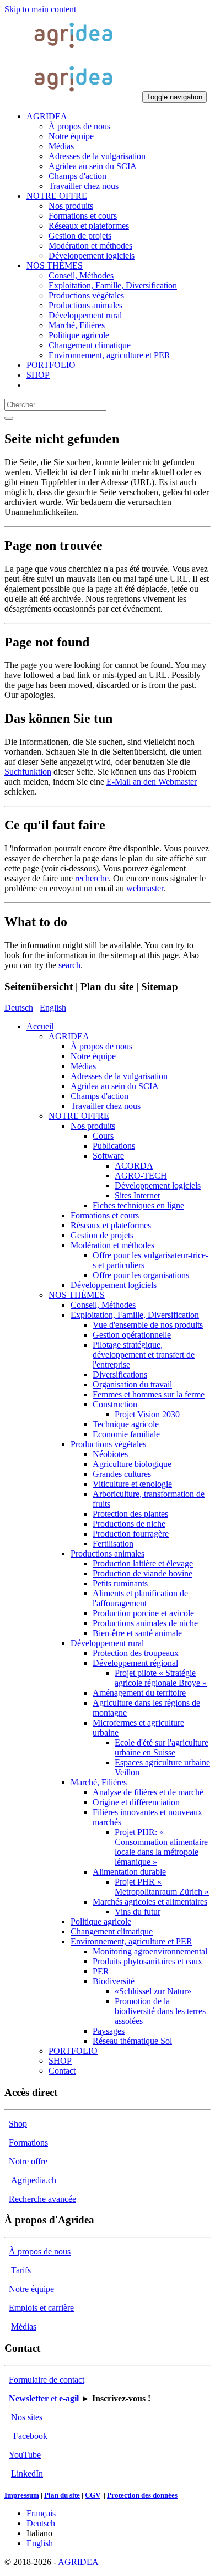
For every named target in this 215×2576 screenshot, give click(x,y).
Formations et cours (105, 1215)
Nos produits (93, 1126)
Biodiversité (114, 1981)
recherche (92, 878)
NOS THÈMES (77, 1295)
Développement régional (135, 1663)
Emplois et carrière (41, 2308)
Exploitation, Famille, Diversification (135, 1315)
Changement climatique (112, 1931)
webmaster (145, 888)
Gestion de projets (102, 1235)
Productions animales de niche (145, 1623)
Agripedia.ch (34, 2180)
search (69, 965)
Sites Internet (137, 1195)
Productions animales (108, 1554)
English (53, 1008)
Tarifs (21, 2270)
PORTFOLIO (73, 2051)
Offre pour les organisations (141, 1275)
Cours (103, 1136)
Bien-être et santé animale (137, 1633)
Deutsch (19, 1008)
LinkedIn (27, 2474)
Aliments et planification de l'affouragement (140, 1598)
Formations (28, 2143)
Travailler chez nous (106, 1106)
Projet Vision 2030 (147, 1414)
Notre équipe (93, 1056)
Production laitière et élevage (143, 1563)
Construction (115, 1404)
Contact (62, 2071)
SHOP (60, 2061)
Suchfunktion (28, 772)
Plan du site (62, 2495)
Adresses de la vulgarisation (119, 1076)
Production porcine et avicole (143, 1613)
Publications (114, 1146)
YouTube (25, 2455)
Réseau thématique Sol (132, 2041)
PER (101, 1971)
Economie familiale (126, 1434)
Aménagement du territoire (139, 1693)
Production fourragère (131, 1534)
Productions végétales (108, 1444)
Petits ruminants (120, 1583)
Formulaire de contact (47, 2380)
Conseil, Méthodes (103, 1305)
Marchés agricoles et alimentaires (150, 1902)
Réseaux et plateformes (111, 1225)
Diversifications (120, 1374)
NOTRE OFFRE (79, 1116)
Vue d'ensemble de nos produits (148, 1325)
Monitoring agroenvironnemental (150, 1951)
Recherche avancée (42, 2199)
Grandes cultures (122, 1474)
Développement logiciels (158, 1186)
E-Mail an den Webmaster (152, 782)
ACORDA (134, 1166)
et (44, 2398)
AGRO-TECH (141, 1176)
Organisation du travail (132, 1384)
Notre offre (28, 2161)
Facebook (30, 2436)
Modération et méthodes (112, 1245)
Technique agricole (126, 1424)
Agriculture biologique (132, 1464)
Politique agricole (101, 1922)
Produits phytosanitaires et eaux (147, 1961)
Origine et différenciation (136, 1802)
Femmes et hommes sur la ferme (149, 1394)
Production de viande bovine (143, 1573)
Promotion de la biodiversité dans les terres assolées (160, 2011)
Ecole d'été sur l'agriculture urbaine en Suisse (162, 1747)
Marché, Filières (99, 1782)
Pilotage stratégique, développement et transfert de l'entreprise (144, 1355)
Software (108, 1156)
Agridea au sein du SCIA (115, 1086)
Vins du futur (138, 1912)
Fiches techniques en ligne (138, 1205)
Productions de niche (129, 1524)
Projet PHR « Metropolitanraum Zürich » (162, 1887)
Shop (18, 2124)
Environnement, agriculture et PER (131, 1941)
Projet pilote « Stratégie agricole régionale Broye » (161, 1678)
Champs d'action (100, 1096)
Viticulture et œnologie (132, 1484)
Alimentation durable (129, 1872)
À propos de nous (101, 1046)
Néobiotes (110, 1454)
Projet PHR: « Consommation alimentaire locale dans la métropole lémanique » (161, 1847)
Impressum (22, 2495)
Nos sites (27, 2417)
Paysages (109, 2031)
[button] (47, 116)
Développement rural (107, 1643)
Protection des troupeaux (136, 1653)
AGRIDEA (69, 1036)
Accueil (40, 1026)
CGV (93, 2495)
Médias (83, 1066)
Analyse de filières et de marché (148, 1792)
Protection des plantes (130, 1514)
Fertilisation (113, 1544)
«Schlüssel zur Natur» (153, 1991)
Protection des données (142, 2495)
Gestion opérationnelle (132, 1335)
